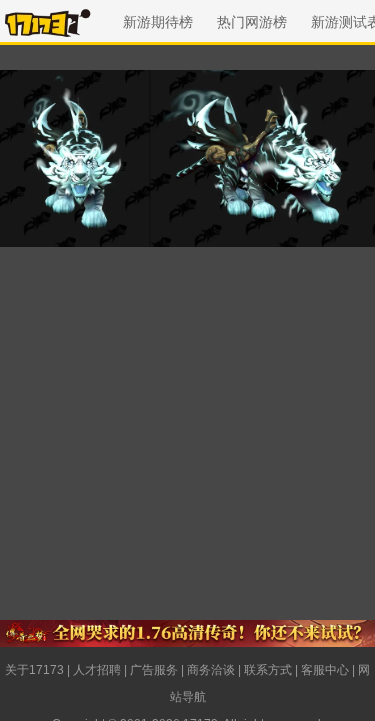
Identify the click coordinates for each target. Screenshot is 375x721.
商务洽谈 (211, 670)
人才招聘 (97, 670)
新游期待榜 (158, 22)
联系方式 (268, 670)
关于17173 (34, 670)
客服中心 (325, 670)
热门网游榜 (252, 22)
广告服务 (154, 670)
